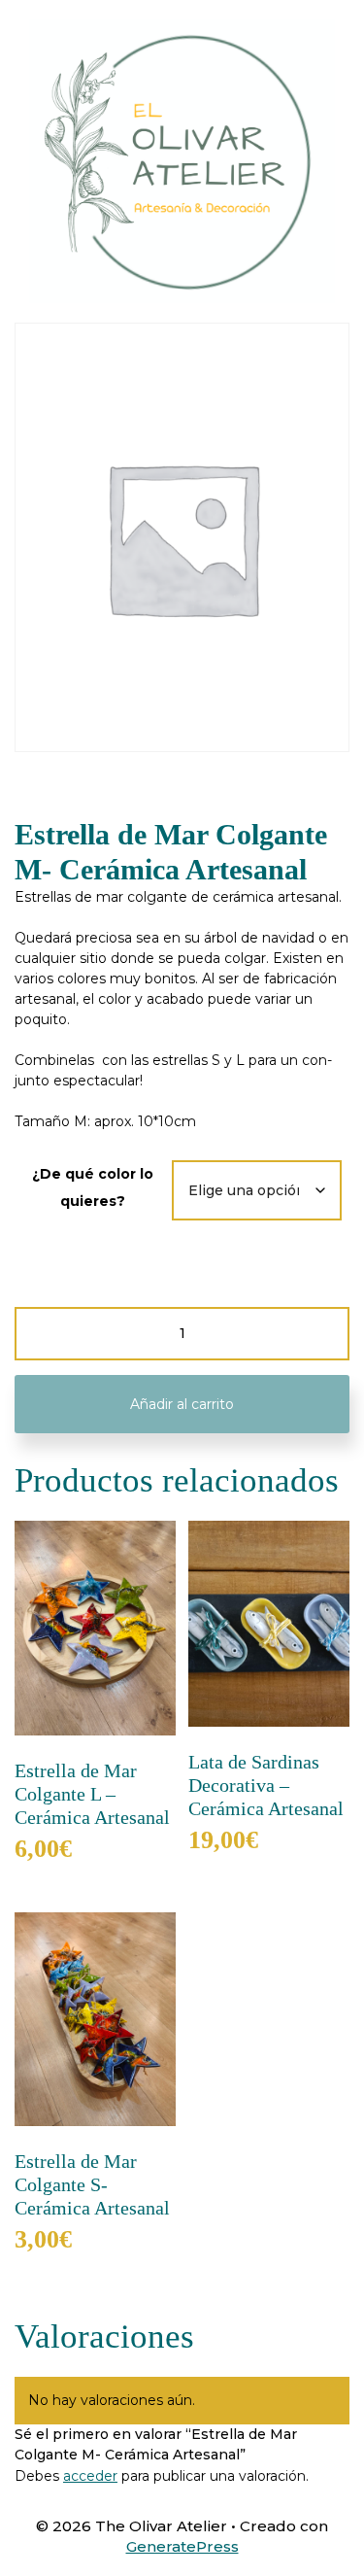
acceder (90, 2476)
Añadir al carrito (182, 1404)
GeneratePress (182, 2546)
